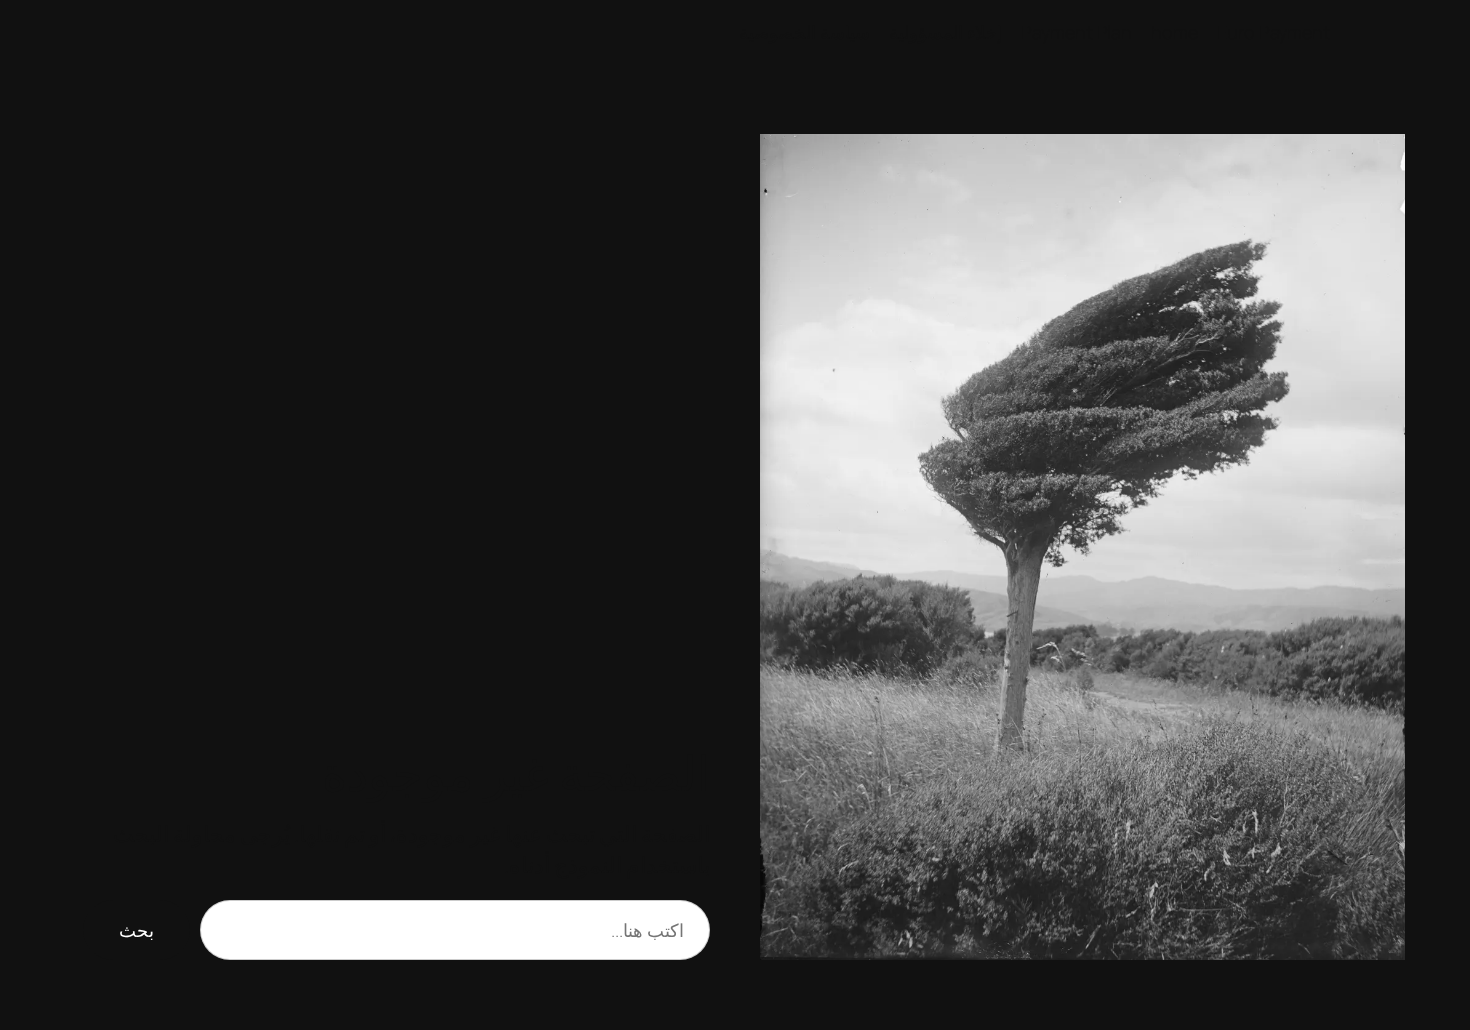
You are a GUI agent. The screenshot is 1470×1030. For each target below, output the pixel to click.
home (1174, 32)
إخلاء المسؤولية (945, 32)
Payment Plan (1076, 32)
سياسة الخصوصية (804, 32)
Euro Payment (1273, 32)
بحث (136, 930)
